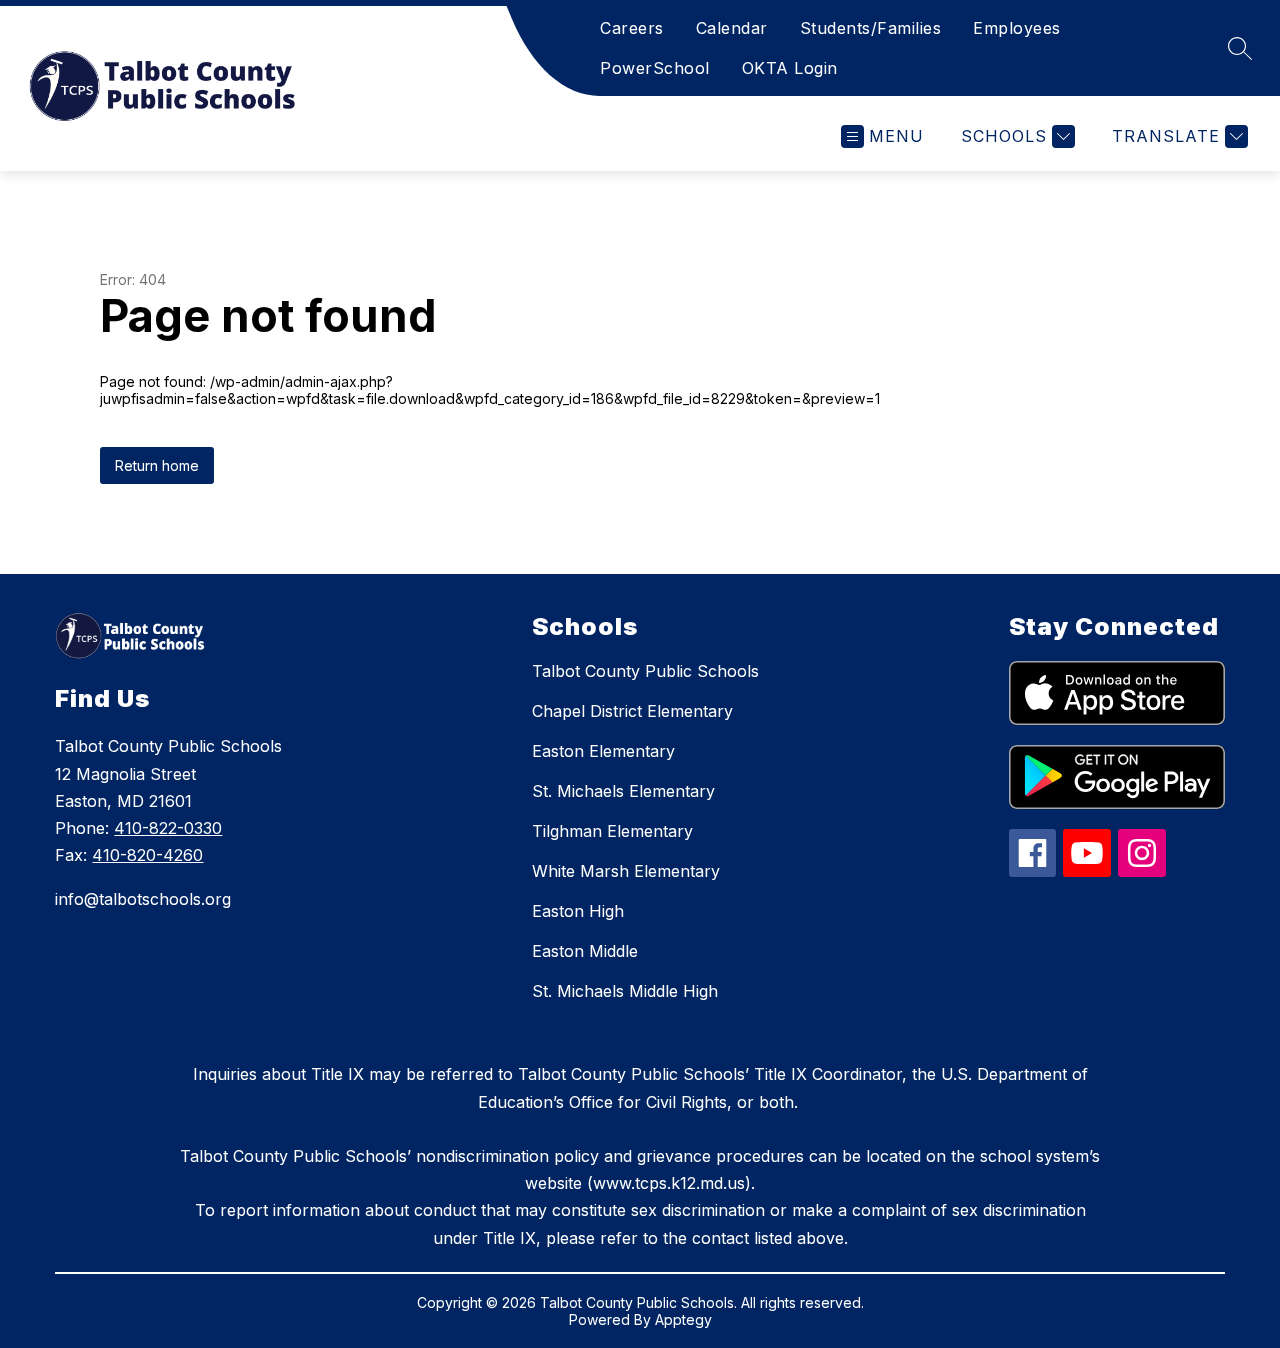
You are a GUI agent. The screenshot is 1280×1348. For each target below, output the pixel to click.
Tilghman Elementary (612, 831)
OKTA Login (790, 68)
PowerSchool (655, 68)
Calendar (732, 28)
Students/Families (871, 28)
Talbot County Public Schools (645, 671)
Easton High (578, 911)
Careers (632, 28)
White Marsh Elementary (626, 871)
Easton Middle (585, 951)
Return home (157, 465)
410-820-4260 (147, 855)
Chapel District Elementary (632, 711)
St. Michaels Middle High (625, 991)
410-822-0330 (168, 828)
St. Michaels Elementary (623, 791)
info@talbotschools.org (143, 899)
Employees (1017, 28)
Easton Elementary (603, 751)
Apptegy (683, 1319)
